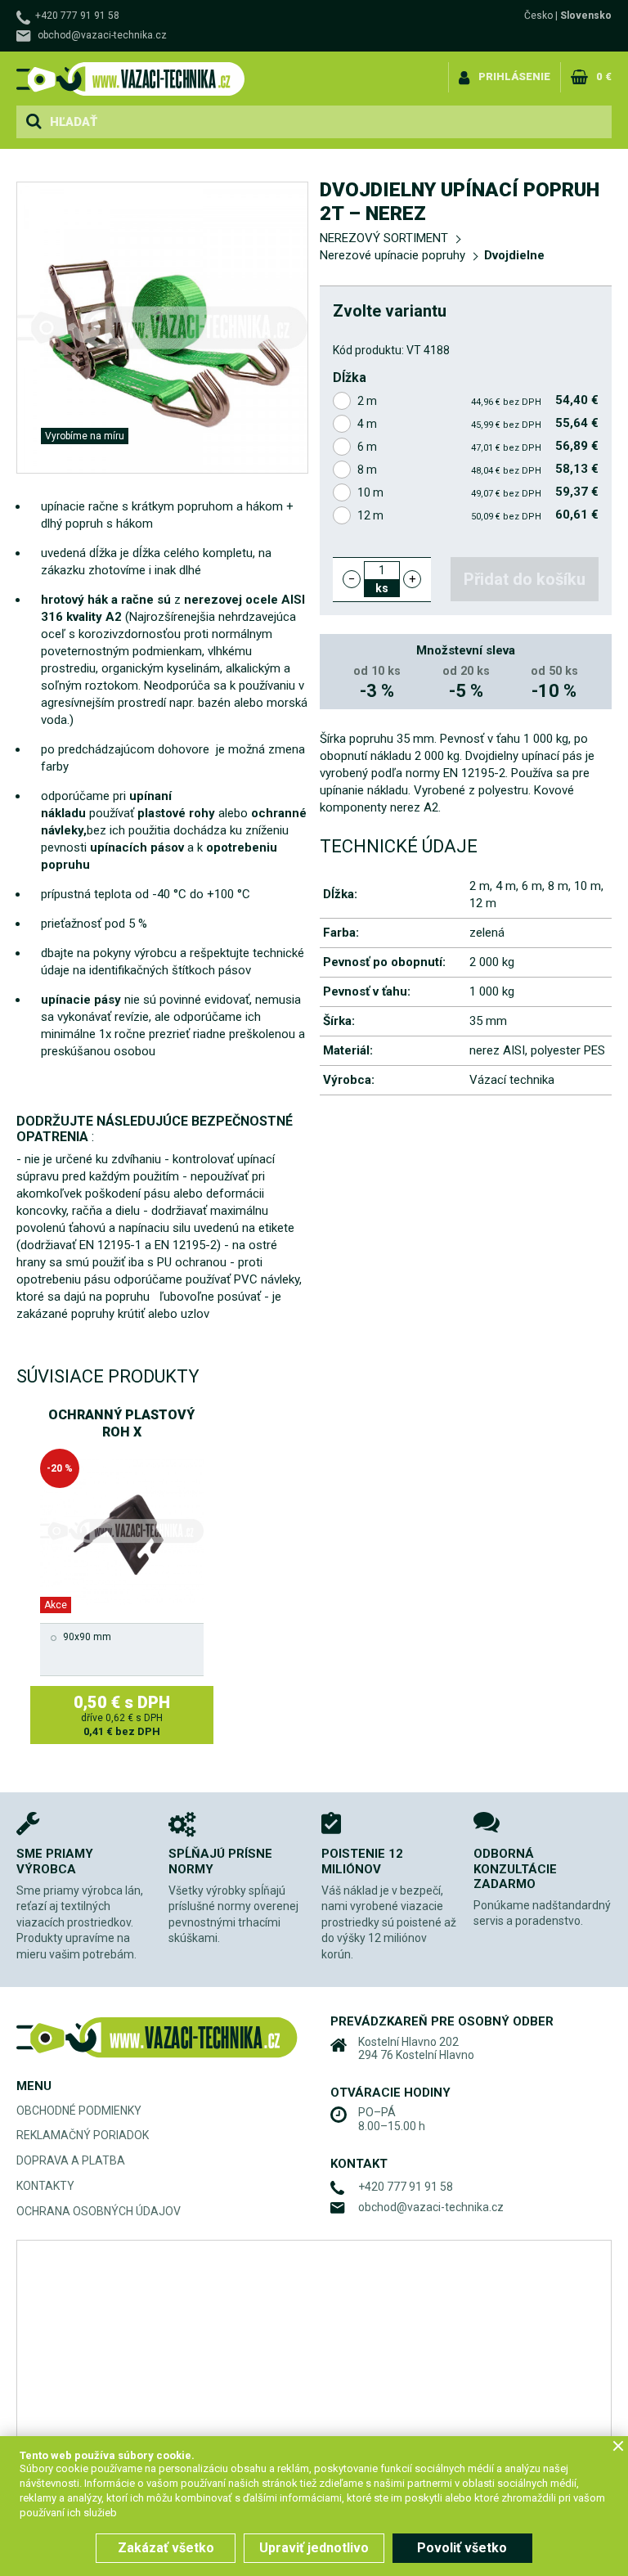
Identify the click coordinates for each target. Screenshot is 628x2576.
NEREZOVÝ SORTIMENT (384, 238)
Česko (538, 16)
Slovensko (586, 16)
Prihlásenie (514, 76)
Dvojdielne (514, 255)
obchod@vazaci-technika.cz (102, 35)
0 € (604, 76)
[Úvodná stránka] (131, 79)
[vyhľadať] (34, 122)
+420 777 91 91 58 (77, 16)
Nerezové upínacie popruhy (392, 255)
